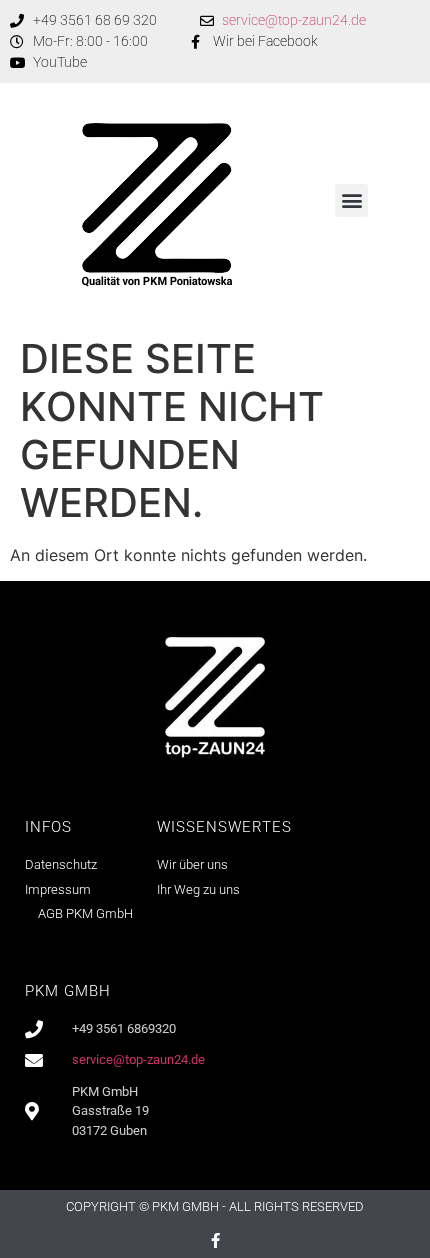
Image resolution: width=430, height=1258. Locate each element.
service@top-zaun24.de (294, 20)
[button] (351, 200)
